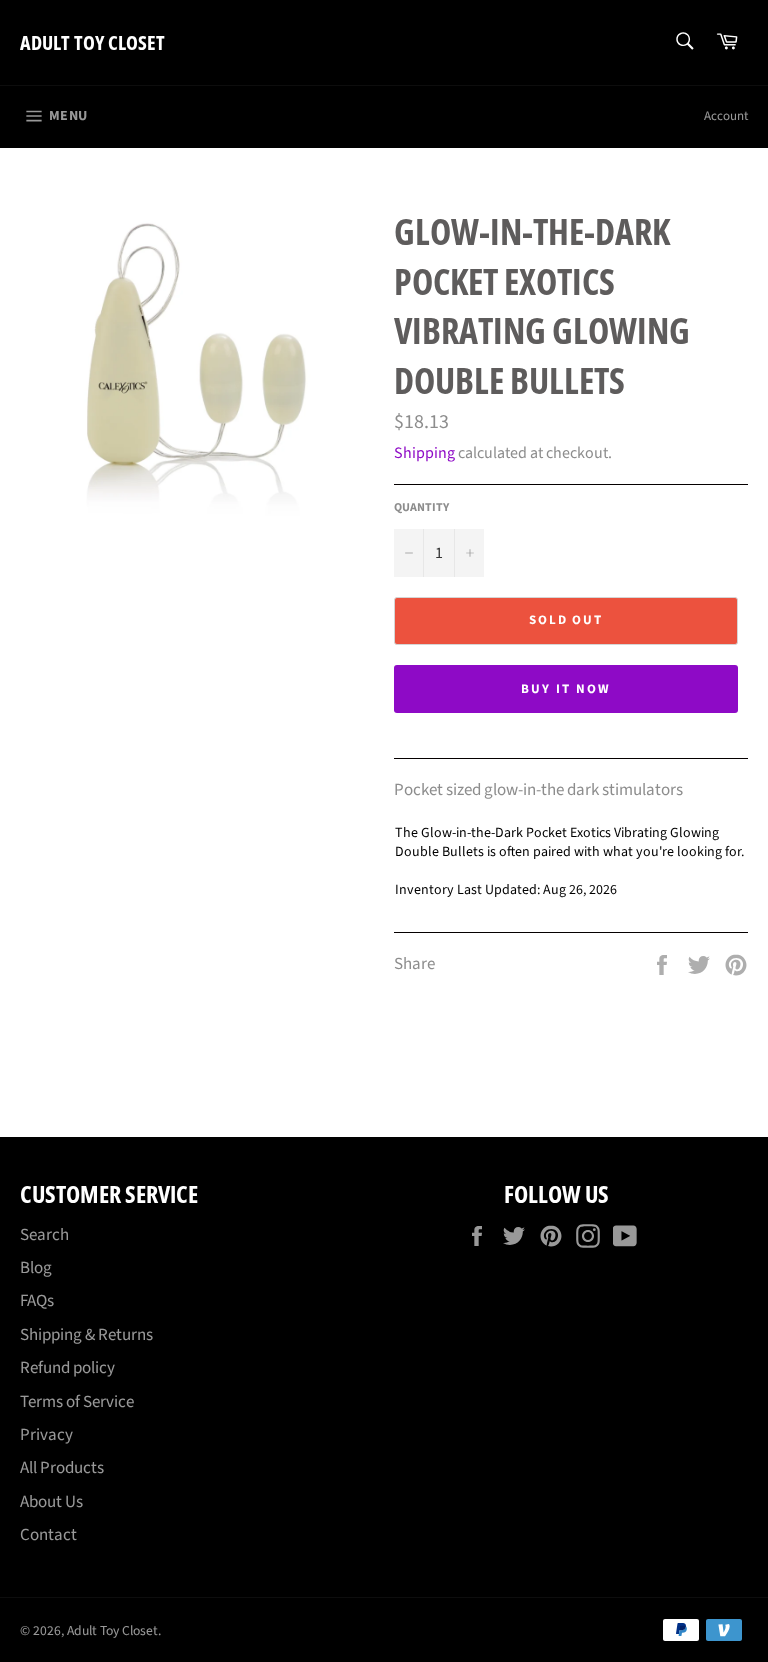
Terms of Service (77, 1402)
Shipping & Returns (86, 1335)
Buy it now (566, 689)
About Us (51, 1502)
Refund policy (67, 1368)
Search (44, 1235)
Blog (36, 1268)
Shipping (424, 453)
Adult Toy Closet (92, 42)
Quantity (421, 508)
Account (726, 116)
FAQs (37, 1301)
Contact (48, 1535)
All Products (62, 1468)
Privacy (46, 1435)
